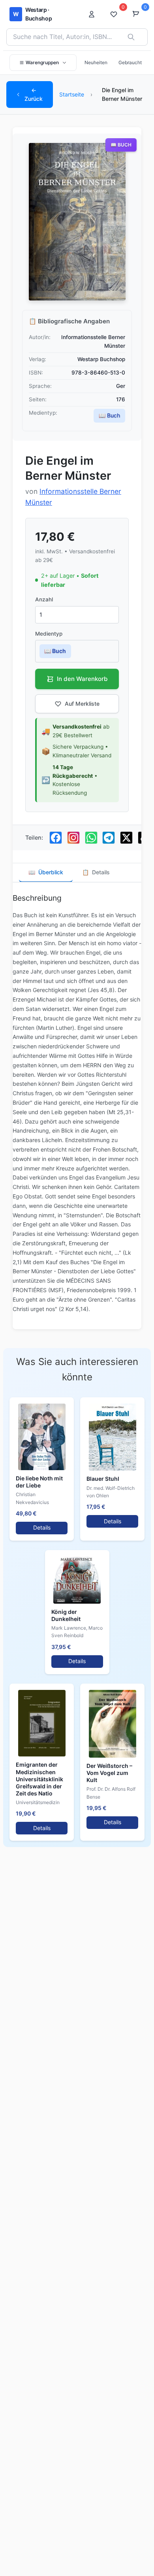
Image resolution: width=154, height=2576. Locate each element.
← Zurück (34, 94)
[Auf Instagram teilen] (73, 838)
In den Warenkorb (82, 679)
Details (42, 1527)
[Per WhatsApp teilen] (91, 838)
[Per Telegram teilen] (109, 838)
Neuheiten (96, 62)
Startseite (72, 94)
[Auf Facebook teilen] (56, 838)
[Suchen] (131, 37)
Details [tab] (96, 872)
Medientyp (49, 634)
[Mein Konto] (94, 14)
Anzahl (44, 599)
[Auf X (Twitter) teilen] (126, 838)
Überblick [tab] (46, 872)
